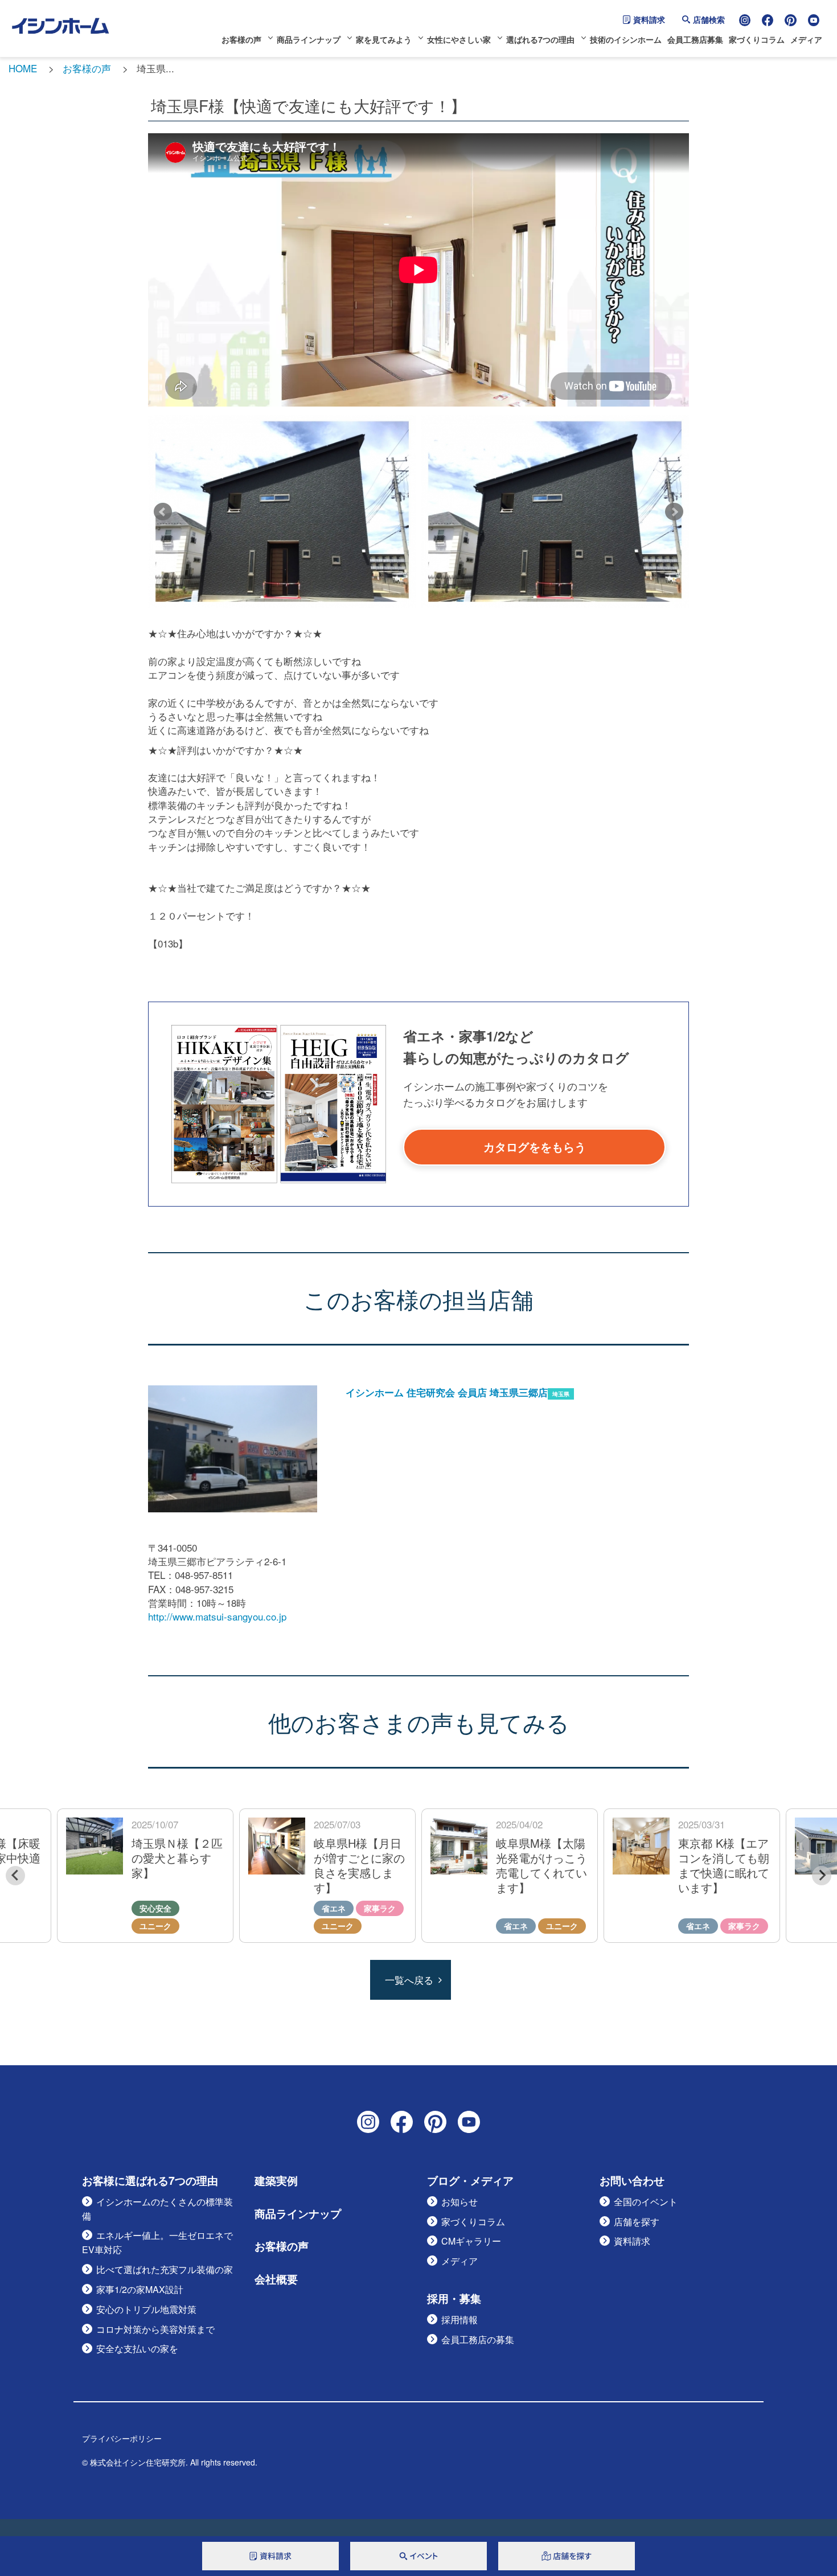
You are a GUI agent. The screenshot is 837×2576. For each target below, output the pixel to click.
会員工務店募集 (695, 39)
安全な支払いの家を (137, 2349)
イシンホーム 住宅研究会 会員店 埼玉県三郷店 (447, 1392)
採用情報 (459, 2319)
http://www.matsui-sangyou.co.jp (217, 1616)
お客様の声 (241, 39)
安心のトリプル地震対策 (146, 2309)
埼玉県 (561, 1394)
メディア (806, 39)
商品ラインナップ (309, 39)
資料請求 (649, 19)
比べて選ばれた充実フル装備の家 (165, 2269)
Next (674, 512)
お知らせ (459, 2202)
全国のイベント (646, 2202)
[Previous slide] (15, 1876)
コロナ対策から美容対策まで (155, 2329)
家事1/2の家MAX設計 (140, 2289)
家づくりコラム (757, 39)
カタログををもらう (535, 1147)
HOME (23, 68)
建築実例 (276, 2181)
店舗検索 (709, 19)
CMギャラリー (471, 2241)
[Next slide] (822, 1876)
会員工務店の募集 (478, 2339)
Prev (163, 512)
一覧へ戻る (409, 1980)
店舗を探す (637, 2222)
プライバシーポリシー (122, 2438)
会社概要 (276, 2279)
